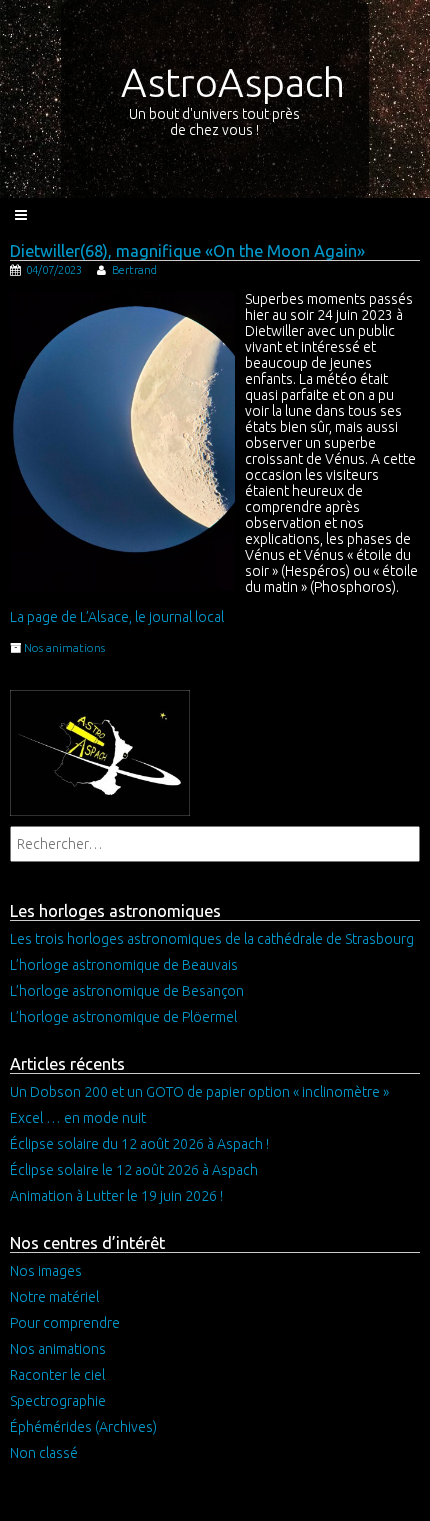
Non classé (44, 1453)
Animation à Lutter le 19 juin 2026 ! (116, 1196)
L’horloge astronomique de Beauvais (124, 965)
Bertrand (134, 270)
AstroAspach (233, 82)
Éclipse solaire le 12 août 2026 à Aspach (134, 1170)
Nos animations (64, 648)
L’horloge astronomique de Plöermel (123, 1017)
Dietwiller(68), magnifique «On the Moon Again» (187, 251)
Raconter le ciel (57, 1375)
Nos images (46, 1271)
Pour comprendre (65, 1323)
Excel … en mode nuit (78, 1118)
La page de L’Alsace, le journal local (117, 617)
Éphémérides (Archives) (83, 1427)
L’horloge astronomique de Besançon (127, 991)
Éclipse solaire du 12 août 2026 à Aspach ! (139, 1144)
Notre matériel (54, 1297)
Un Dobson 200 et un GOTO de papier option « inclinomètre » (199, 1092)
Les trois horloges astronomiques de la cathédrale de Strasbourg (212, 939)
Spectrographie (58, 1401)
